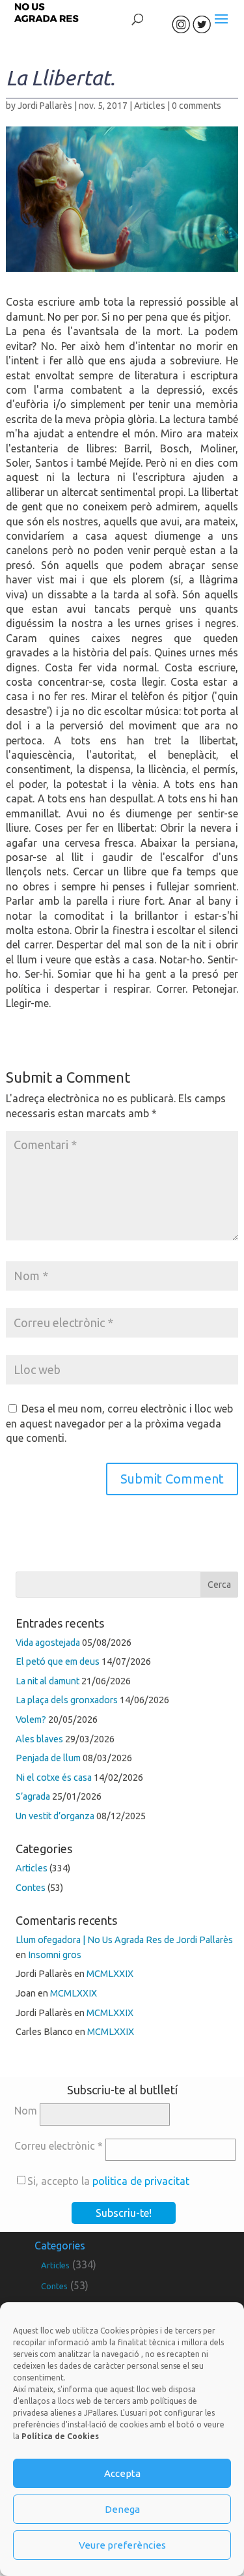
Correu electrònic (59, 2146)
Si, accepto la (108, 2181)
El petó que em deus (58, 1661)
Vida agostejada (48, 1643)
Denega (122, 2509)
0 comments (197, 106)
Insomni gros (55, 1955)
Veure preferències (122, 2545)
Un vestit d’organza (55, 1816)
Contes (31, 1888)
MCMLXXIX (110, 1974)
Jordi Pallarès (45, 106)
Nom (26, 2111)
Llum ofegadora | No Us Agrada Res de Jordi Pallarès (124, 1940)
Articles (150, 106)
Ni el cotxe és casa (54, 1778)
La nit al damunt (47, 1681)
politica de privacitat (141, 2181)
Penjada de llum (48, 1758)
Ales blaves (39, 1739)
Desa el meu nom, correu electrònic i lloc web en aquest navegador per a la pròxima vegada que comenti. (119, 1423)
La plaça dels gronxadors (67, 1700)
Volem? (31, 1720)
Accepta (122, 2473)
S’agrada (33, 1796)
